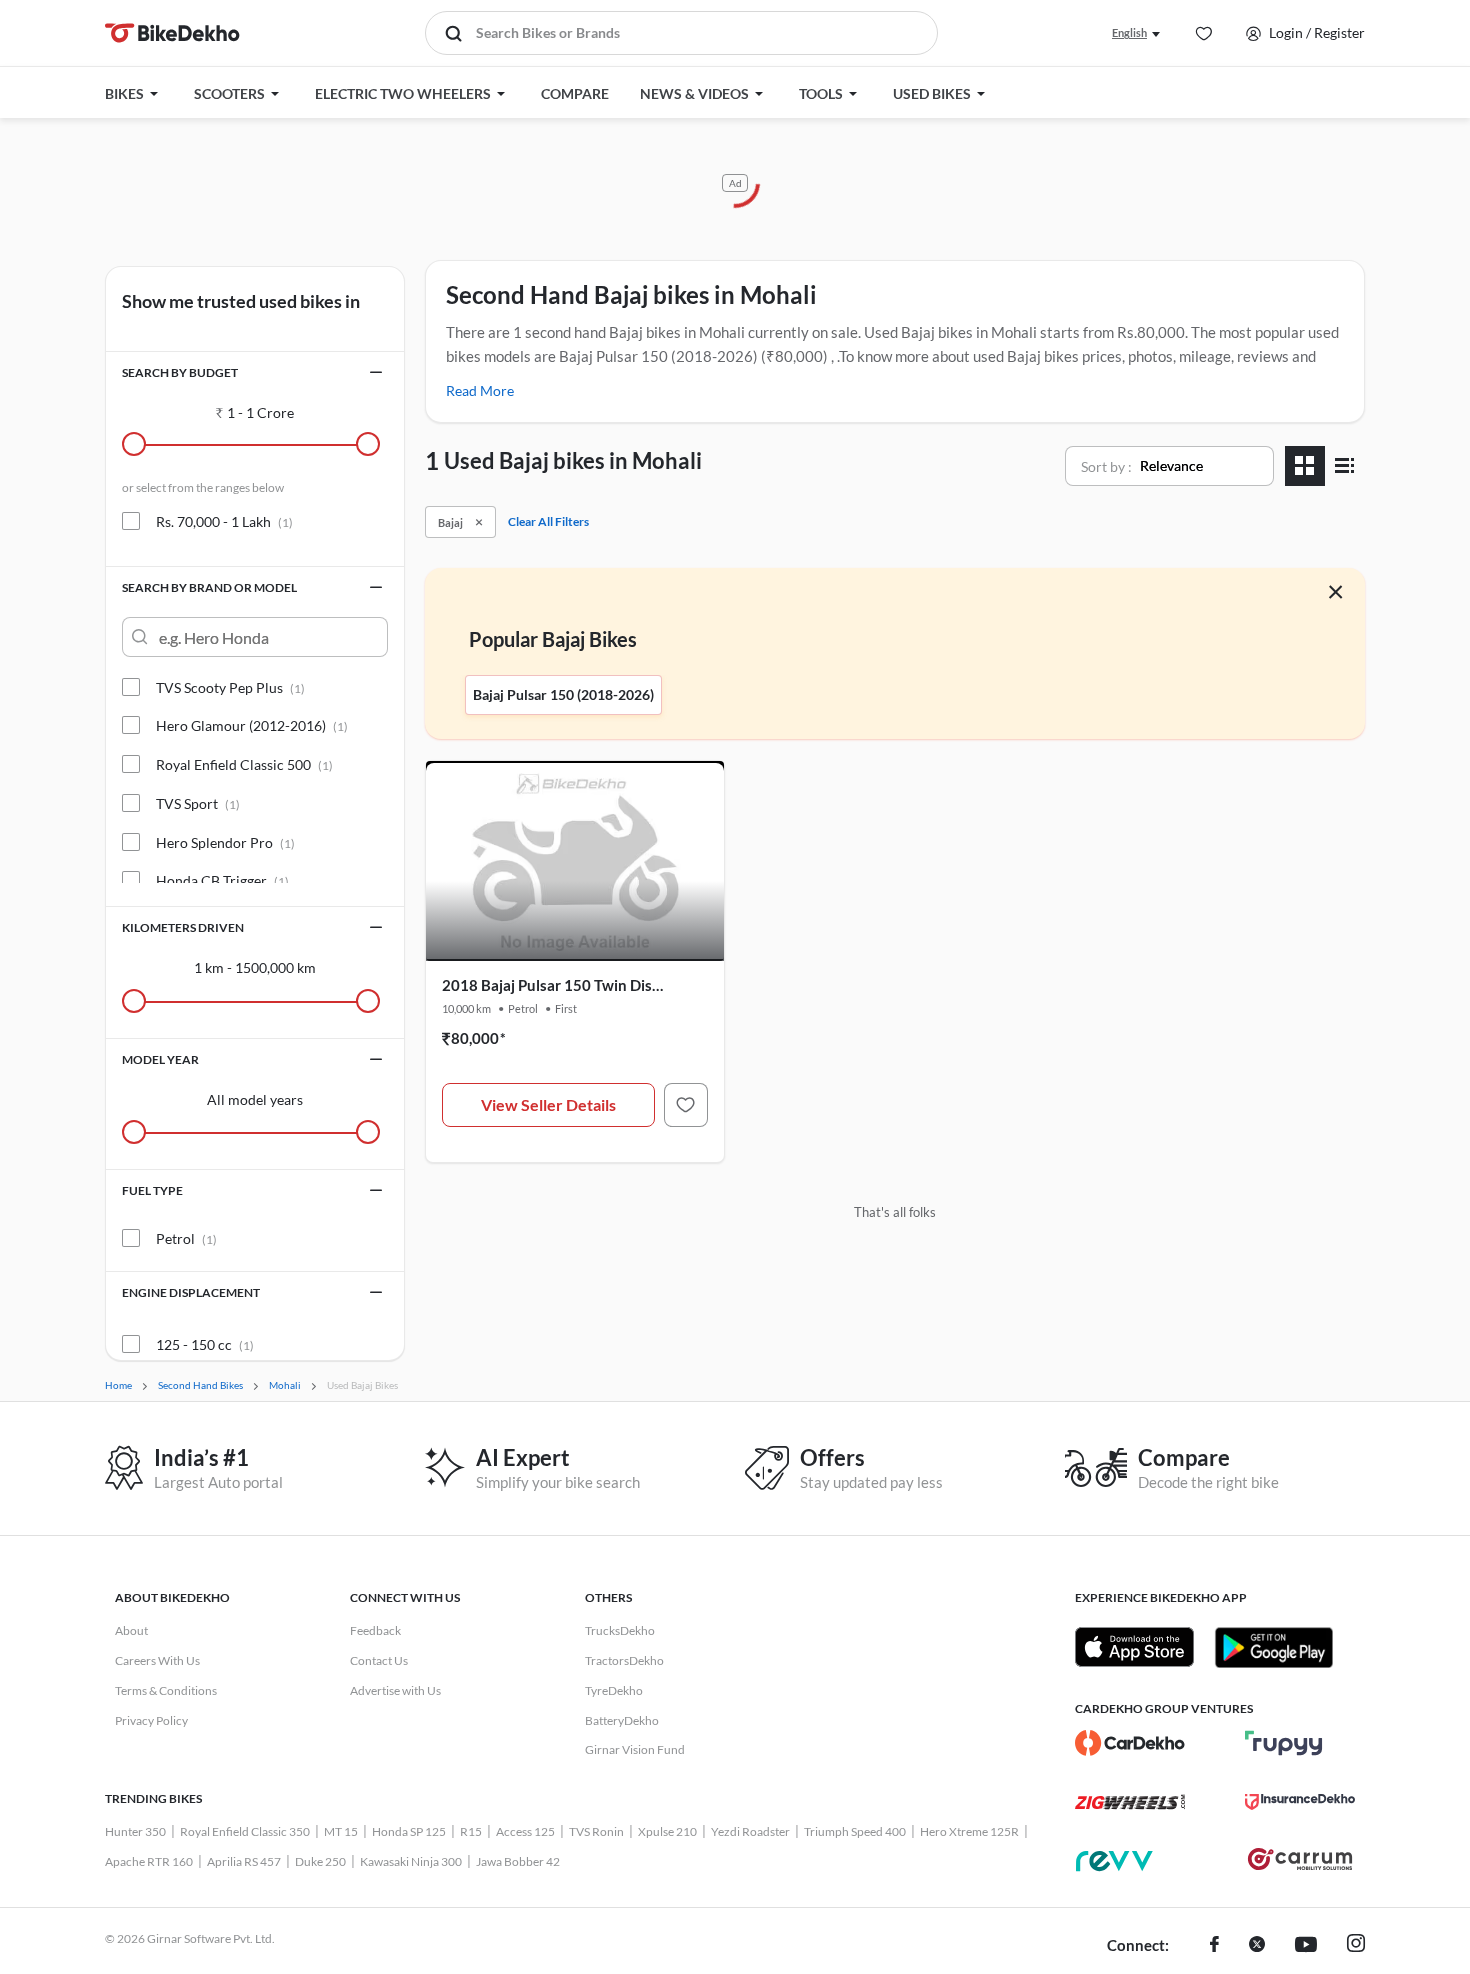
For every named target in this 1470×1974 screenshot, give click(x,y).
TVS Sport (198, 803)
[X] (1257, 1946)
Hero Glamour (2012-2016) (252, 725)
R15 (471, 1831)
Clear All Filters (548, 521)
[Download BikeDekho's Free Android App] (1273, 1647)
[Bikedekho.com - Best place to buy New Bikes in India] (172, 33)
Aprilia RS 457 (244, 1861)
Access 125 (525, 1831)
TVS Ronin (596, 1831)
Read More (480, 390)
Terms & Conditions (166, 1690)
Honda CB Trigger (222, 880)
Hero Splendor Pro (225, 842)
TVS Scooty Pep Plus (230, 687)
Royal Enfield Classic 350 (245, 1831)
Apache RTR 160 (149, 1861)
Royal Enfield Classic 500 (244, 764)
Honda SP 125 (409, 1831)
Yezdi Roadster (750, 1831)
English (1129, 32)
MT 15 (341, 1831)
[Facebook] (1214, 1946)
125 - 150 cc (205, 1344)
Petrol (186, 1238)
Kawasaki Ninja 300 (411, 1861)
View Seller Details (548, 1104)
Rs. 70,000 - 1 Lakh (224, 521)
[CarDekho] (1130, 1743)
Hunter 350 (135, 1831)
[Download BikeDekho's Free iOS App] (1134, 1647)
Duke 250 (320, 1861)
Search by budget (180, 372)
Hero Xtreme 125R (969, 1831)
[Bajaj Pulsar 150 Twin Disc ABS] (686, 1105)
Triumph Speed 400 (855, 1831)
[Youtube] (1306, 1946)
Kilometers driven (183, 927)
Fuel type (152, 1190)
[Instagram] (1356, 1946)
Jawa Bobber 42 (518, 1861)
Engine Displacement (191, 1292)
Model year (160, 1059)
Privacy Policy (151, 1720)
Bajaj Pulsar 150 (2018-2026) (563, 694)
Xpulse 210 (667, 1831)
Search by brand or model (209, 587)
